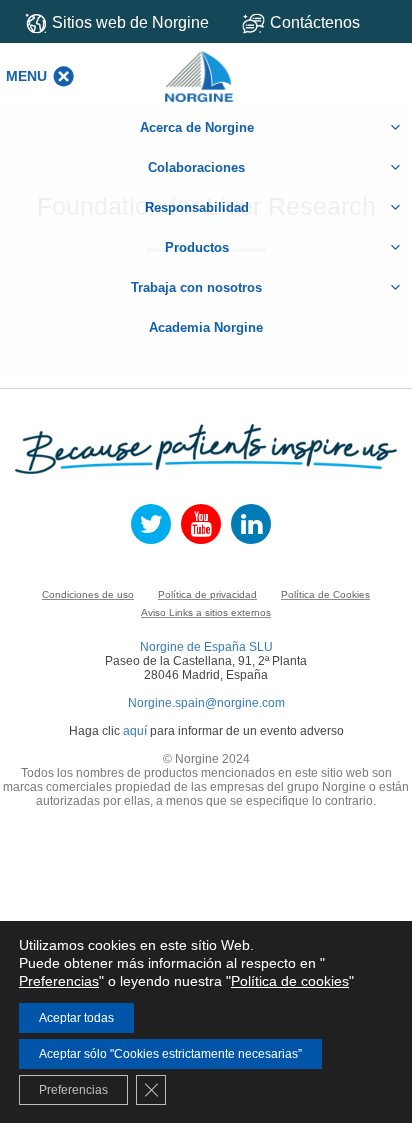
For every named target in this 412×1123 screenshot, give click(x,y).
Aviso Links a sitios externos (206, 612)
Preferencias (59, 981)
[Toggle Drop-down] (319, 22)
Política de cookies (290, 981)
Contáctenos (315, 22)
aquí (135, 731)
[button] (26, 76)
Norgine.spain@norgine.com (206, 703)
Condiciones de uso (88, 594)
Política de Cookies (325, 594)
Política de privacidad (207, 594)
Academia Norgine (206, 327)
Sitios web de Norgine (130, 22)
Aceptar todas (76, 1018)
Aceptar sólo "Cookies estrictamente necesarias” (170, 1054)
